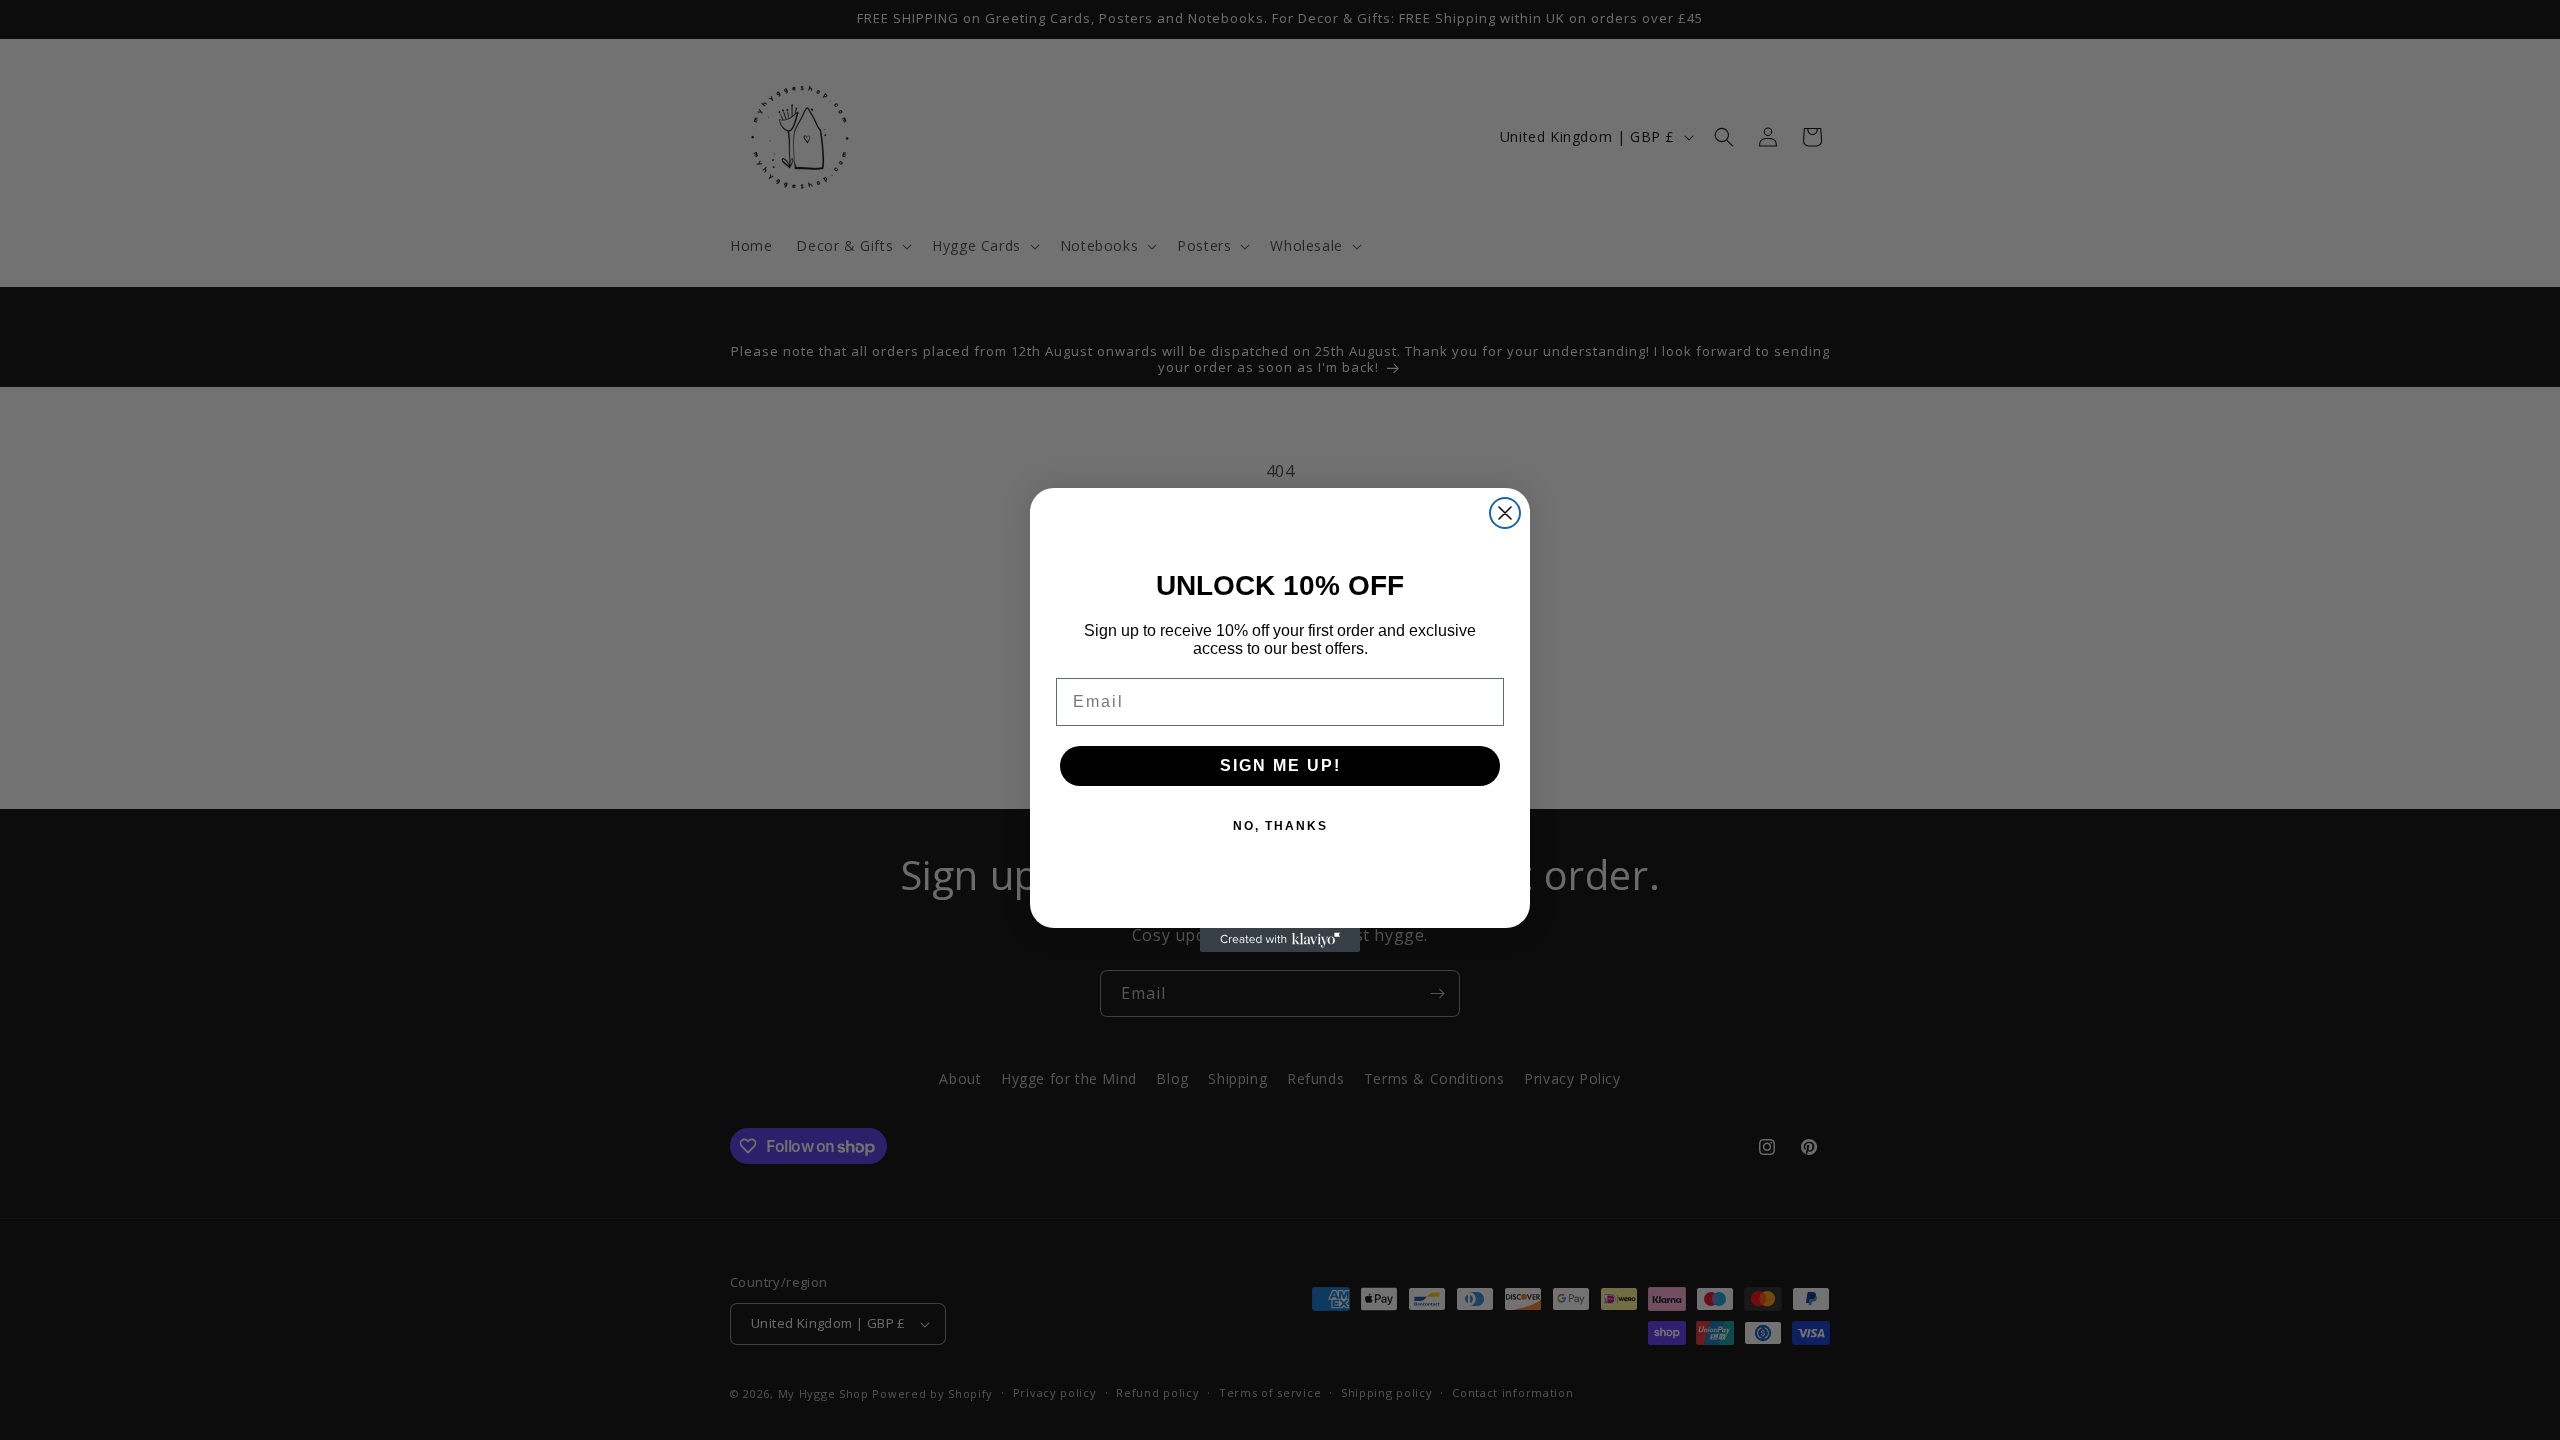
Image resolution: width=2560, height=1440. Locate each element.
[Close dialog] (1505, 513)
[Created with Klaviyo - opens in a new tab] (1280, 940)
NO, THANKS (1280, 826)
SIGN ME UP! (1280, 765)
